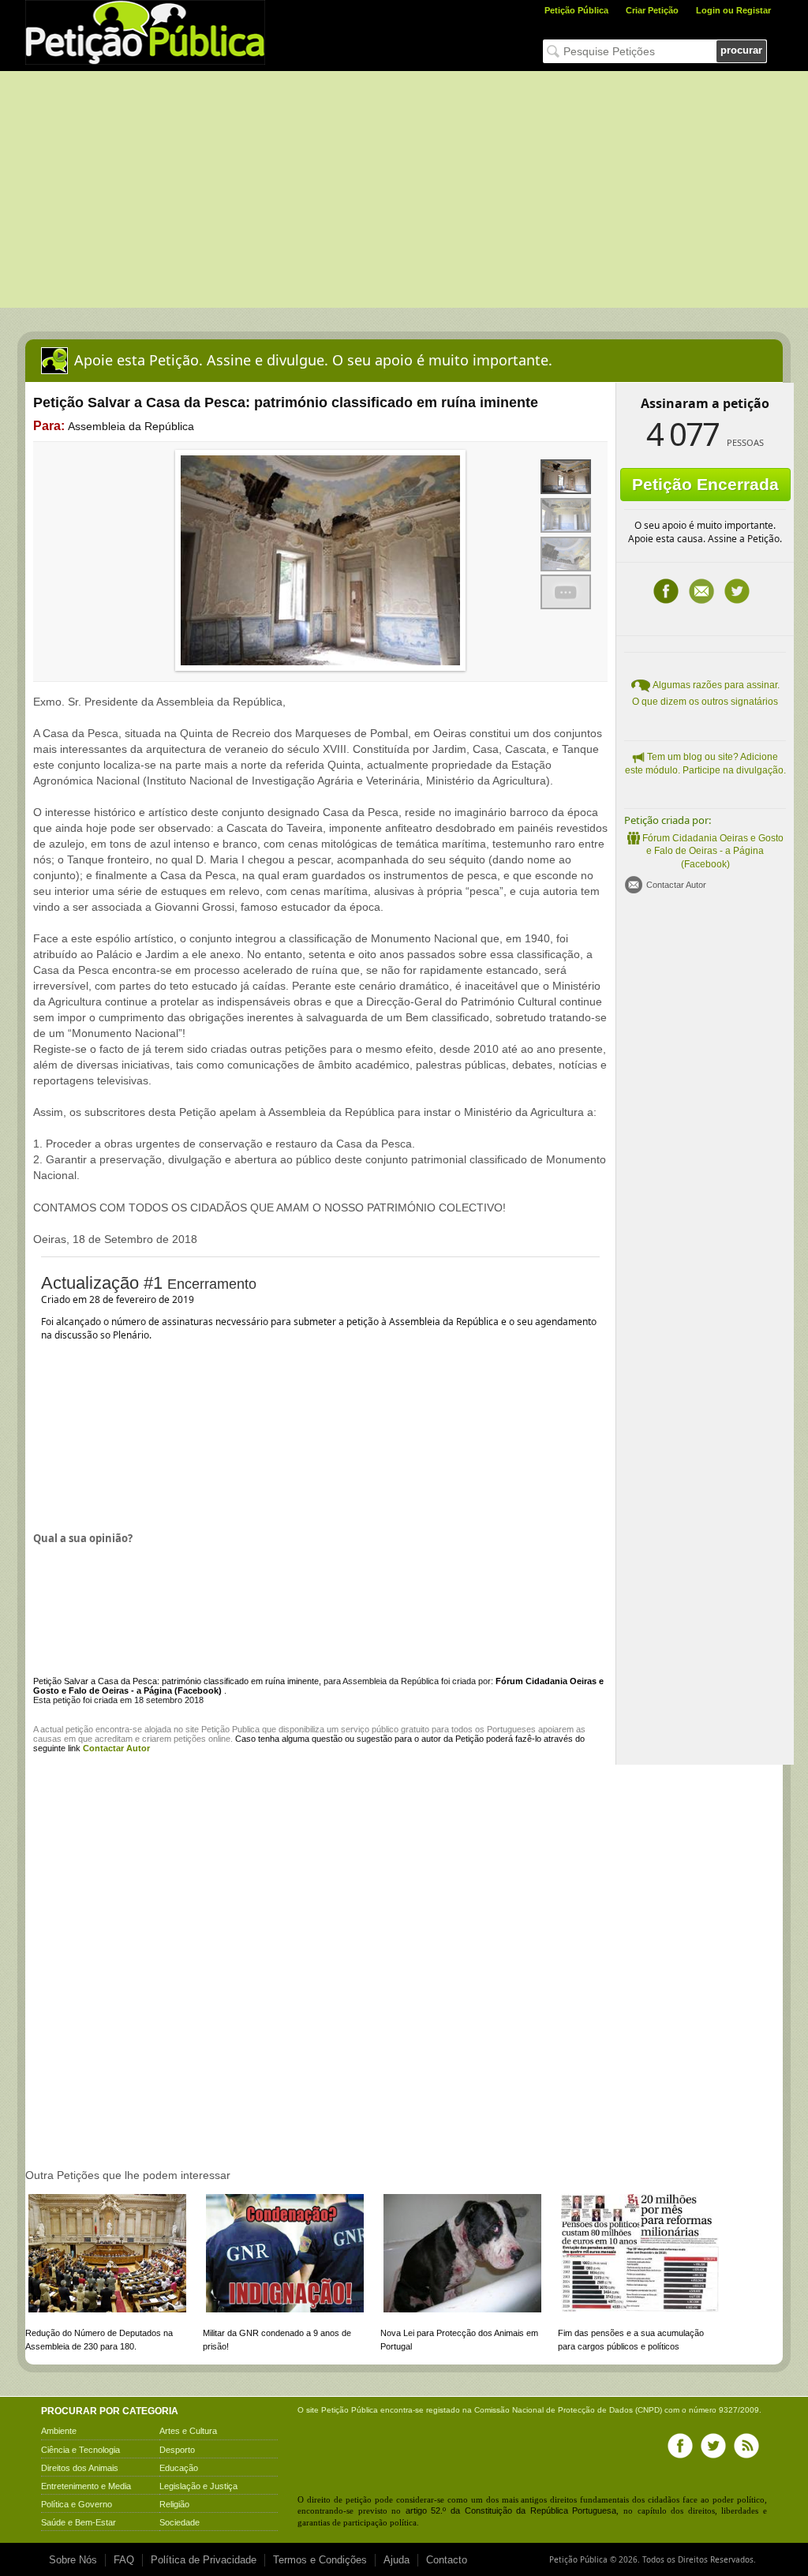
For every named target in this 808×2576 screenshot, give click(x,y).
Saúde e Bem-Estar (79, 2522)
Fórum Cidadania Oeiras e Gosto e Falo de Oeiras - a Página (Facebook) (713, 852)
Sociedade (180, 2522)
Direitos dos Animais (80, 2468)
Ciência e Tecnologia (80, 2450)
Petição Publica (230, 1729)
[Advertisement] (404, 189)
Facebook (666, 591)
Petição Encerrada (705, 484)
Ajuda (397, 2560)
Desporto (177, 2450)
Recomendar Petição (701, 591)
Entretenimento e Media (86, 2486)
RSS (746, 2446)
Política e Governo (77, 2504)
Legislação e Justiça (198, 2486)
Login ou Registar (733, 10)
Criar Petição (652, 10)
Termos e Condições (320, 2560)
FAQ (124, 2560)
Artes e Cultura (188, 2431)
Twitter (737, 591)
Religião (174, 2504)
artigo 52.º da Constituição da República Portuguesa (511, 2510)
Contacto (447, 2560)
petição (79, 1729)
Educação (179, 2468)
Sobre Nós (73, 2560)
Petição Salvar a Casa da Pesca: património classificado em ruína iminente (176, 1681)
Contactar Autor (676, 885)
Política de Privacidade (204, 2560)
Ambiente (59, 2431)
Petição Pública (576, 10)
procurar (741, 50)
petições (190, 1739)
